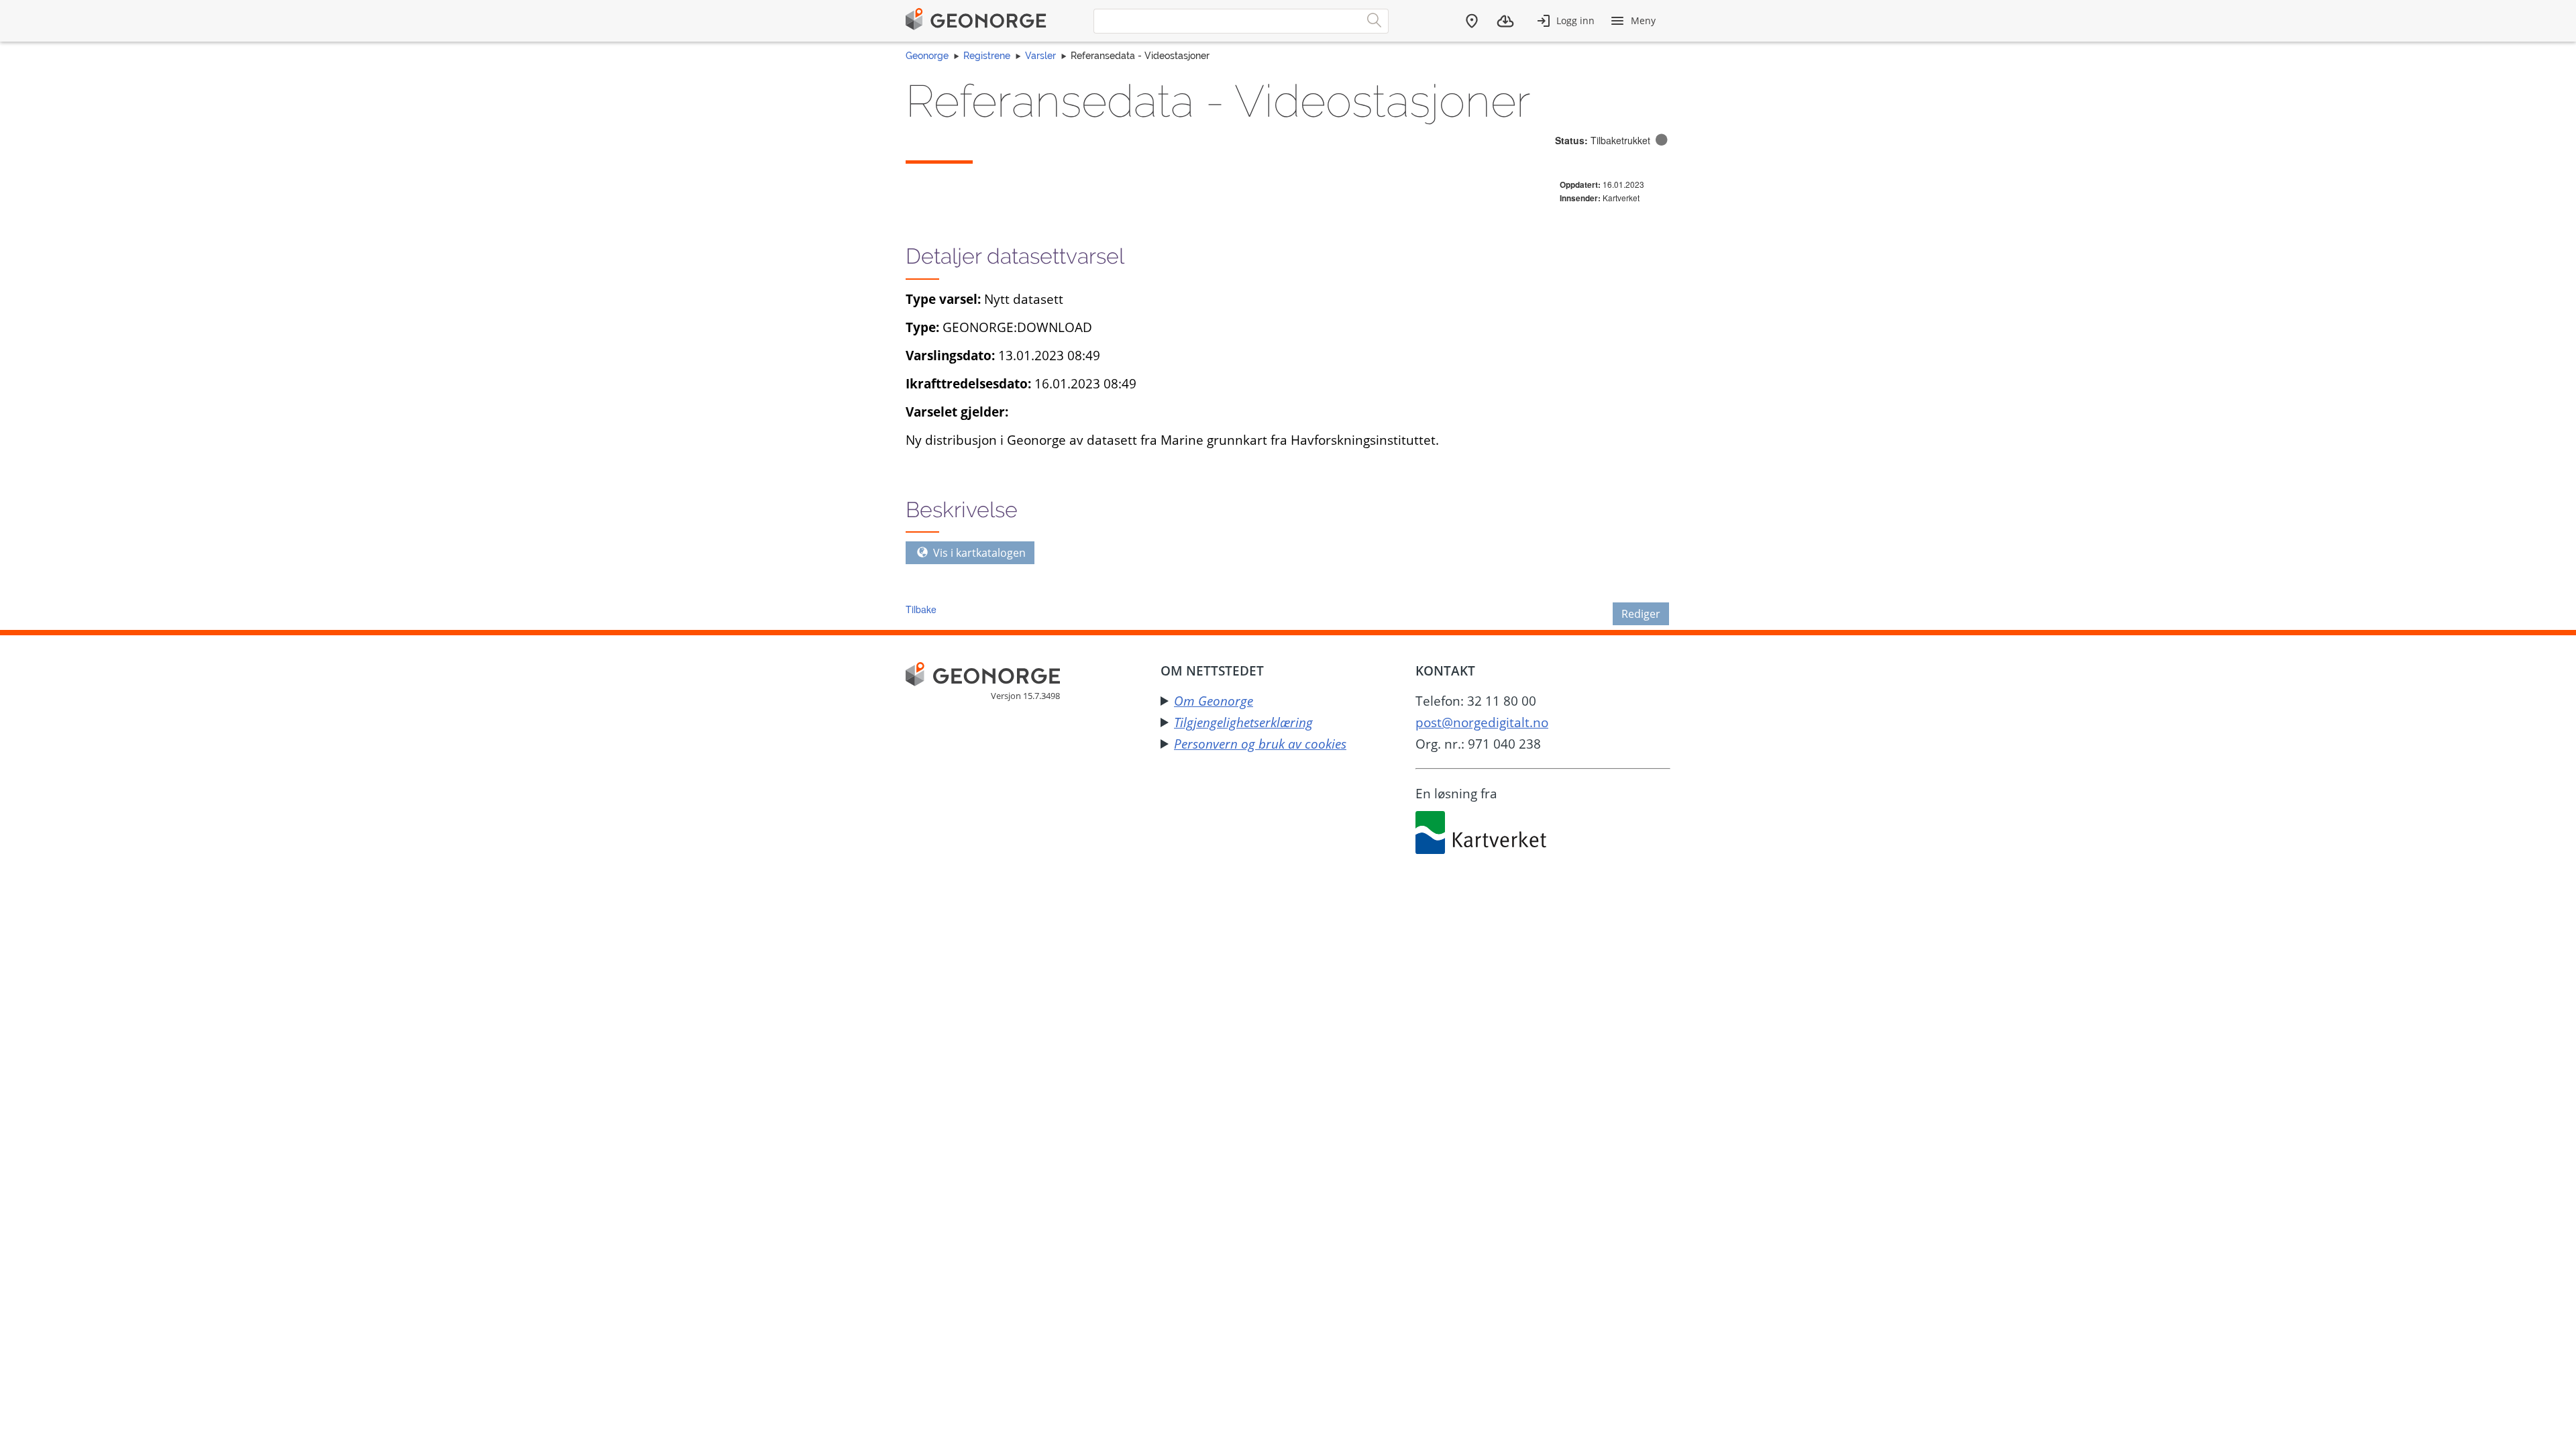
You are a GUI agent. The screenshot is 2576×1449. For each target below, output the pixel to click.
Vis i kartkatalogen (978, 553)
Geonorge (927, 56)
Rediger (1641, 614)
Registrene (987, 56)
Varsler (1040, 56)
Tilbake (921, 609)
